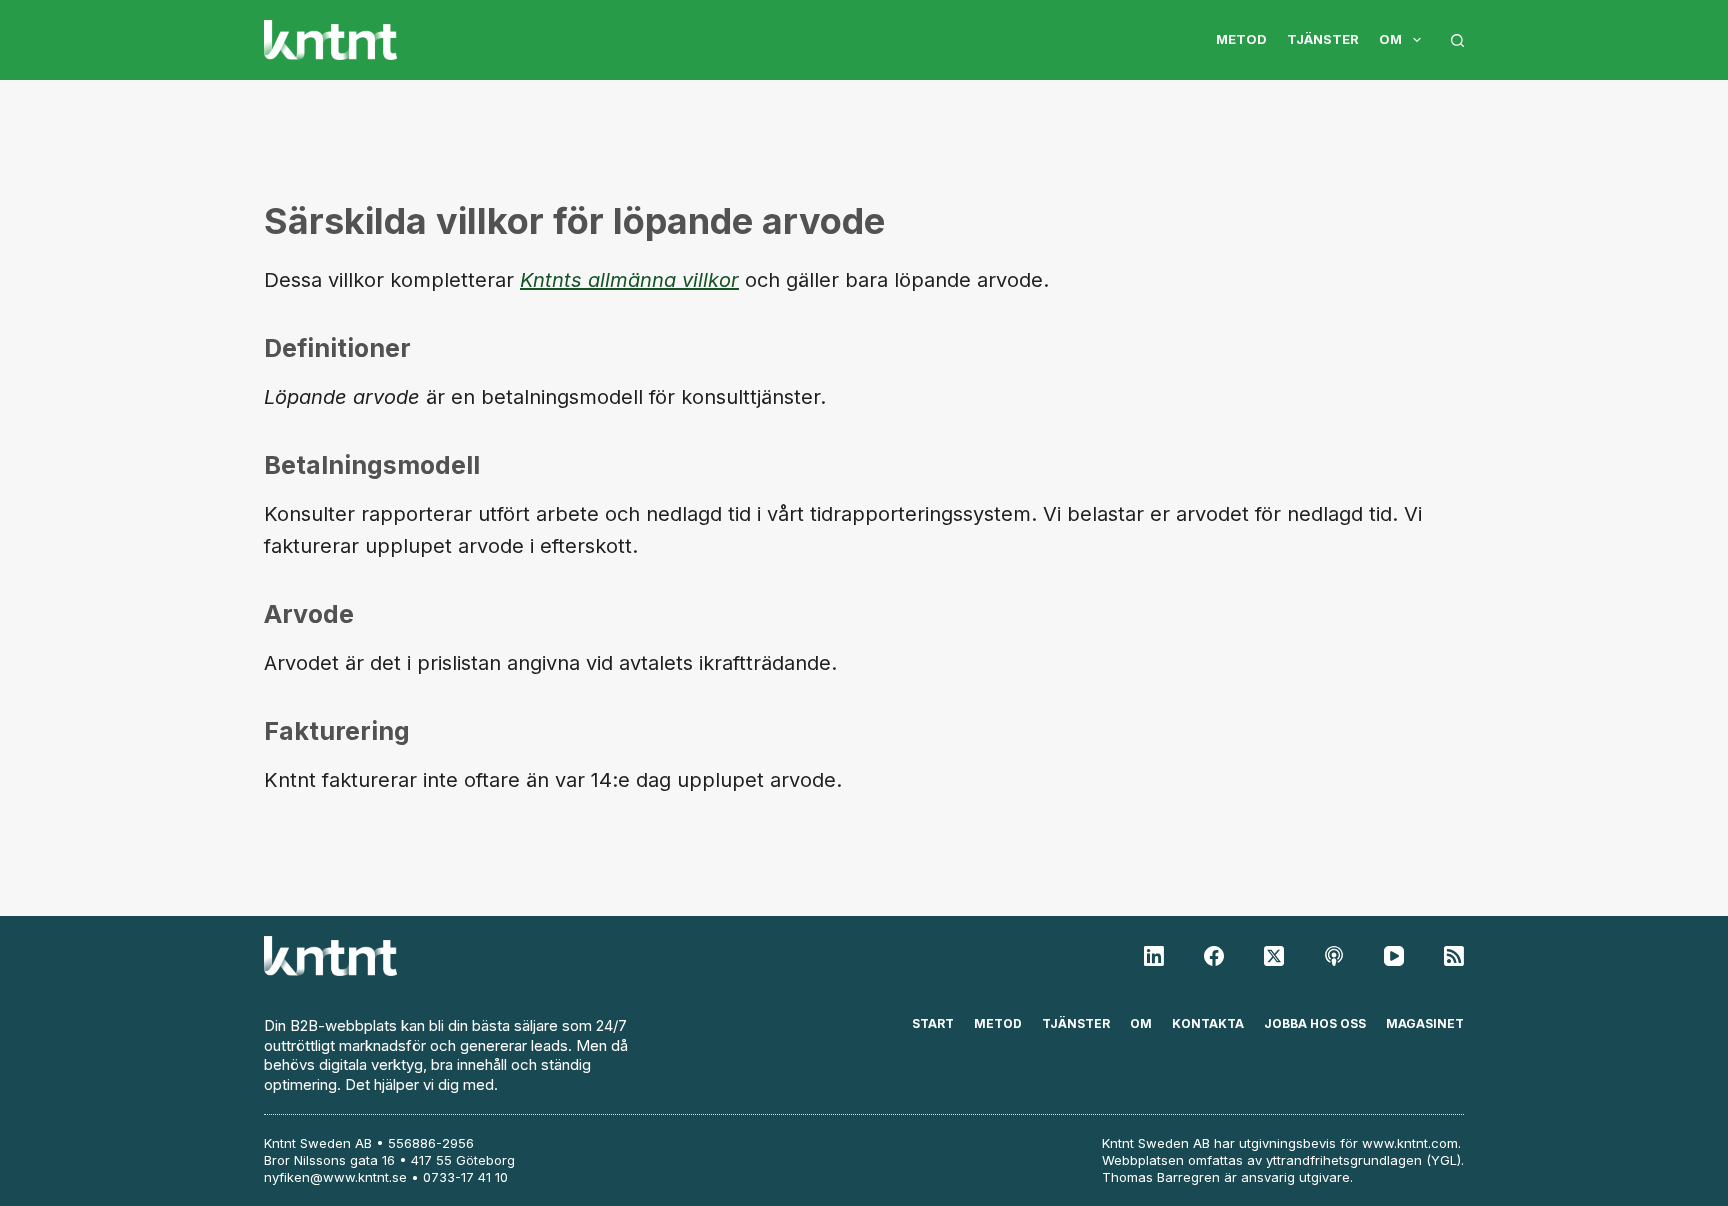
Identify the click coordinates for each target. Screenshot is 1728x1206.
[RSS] (1454, 956)
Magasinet (1425, 1023)
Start (933, 1023)
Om (1390, 39)
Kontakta (1208, 1023)
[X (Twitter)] (1274, 956)
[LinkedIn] (1154, 956)
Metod (1241, 39)
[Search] (1457, 40)
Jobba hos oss (1315, 1023)
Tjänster (1323, 39)
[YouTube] (1394, 956)
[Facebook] (1214, 956)
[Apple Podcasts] (1334, 956)
